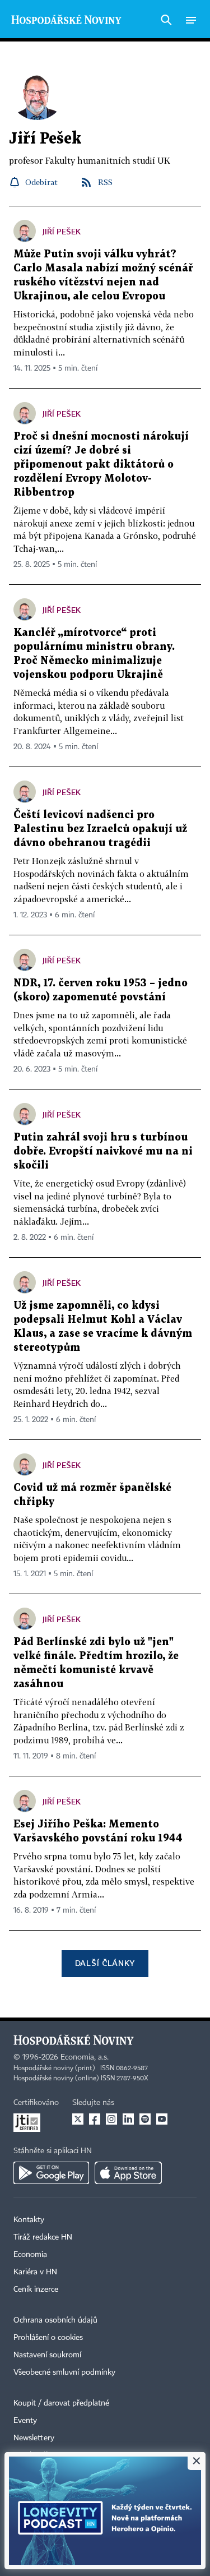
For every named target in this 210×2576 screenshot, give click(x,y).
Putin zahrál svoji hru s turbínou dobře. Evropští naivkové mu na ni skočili (103, 1151)
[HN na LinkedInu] (128, 2119)
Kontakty (29, 2220)
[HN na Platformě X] (78, 2119)
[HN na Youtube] (162, 2119)
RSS (105, 182)
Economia (30, 2255)
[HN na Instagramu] (111, 2119)
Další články (105, 1963)
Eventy (25, 2421)
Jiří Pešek (62, 231)
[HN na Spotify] (145, 2119)
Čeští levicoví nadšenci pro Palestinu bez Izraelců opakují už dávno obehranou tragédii (100, 829)
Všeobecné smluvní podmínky (64, 2372)
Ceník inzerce (36, 2289)
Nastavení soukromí (47, 2355)
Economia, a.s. (85, 2057)
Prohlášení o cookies (48, 2338)
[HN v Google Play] (51, 2173)
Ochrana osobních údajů (55, 2320)
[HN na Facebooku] (95, 2119)
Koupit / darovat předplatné (61, 2403)
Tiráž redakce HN (43, 2237)
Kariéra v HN (35, 2272)
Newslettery (34, 2438)
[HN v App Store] (128, 2173)
